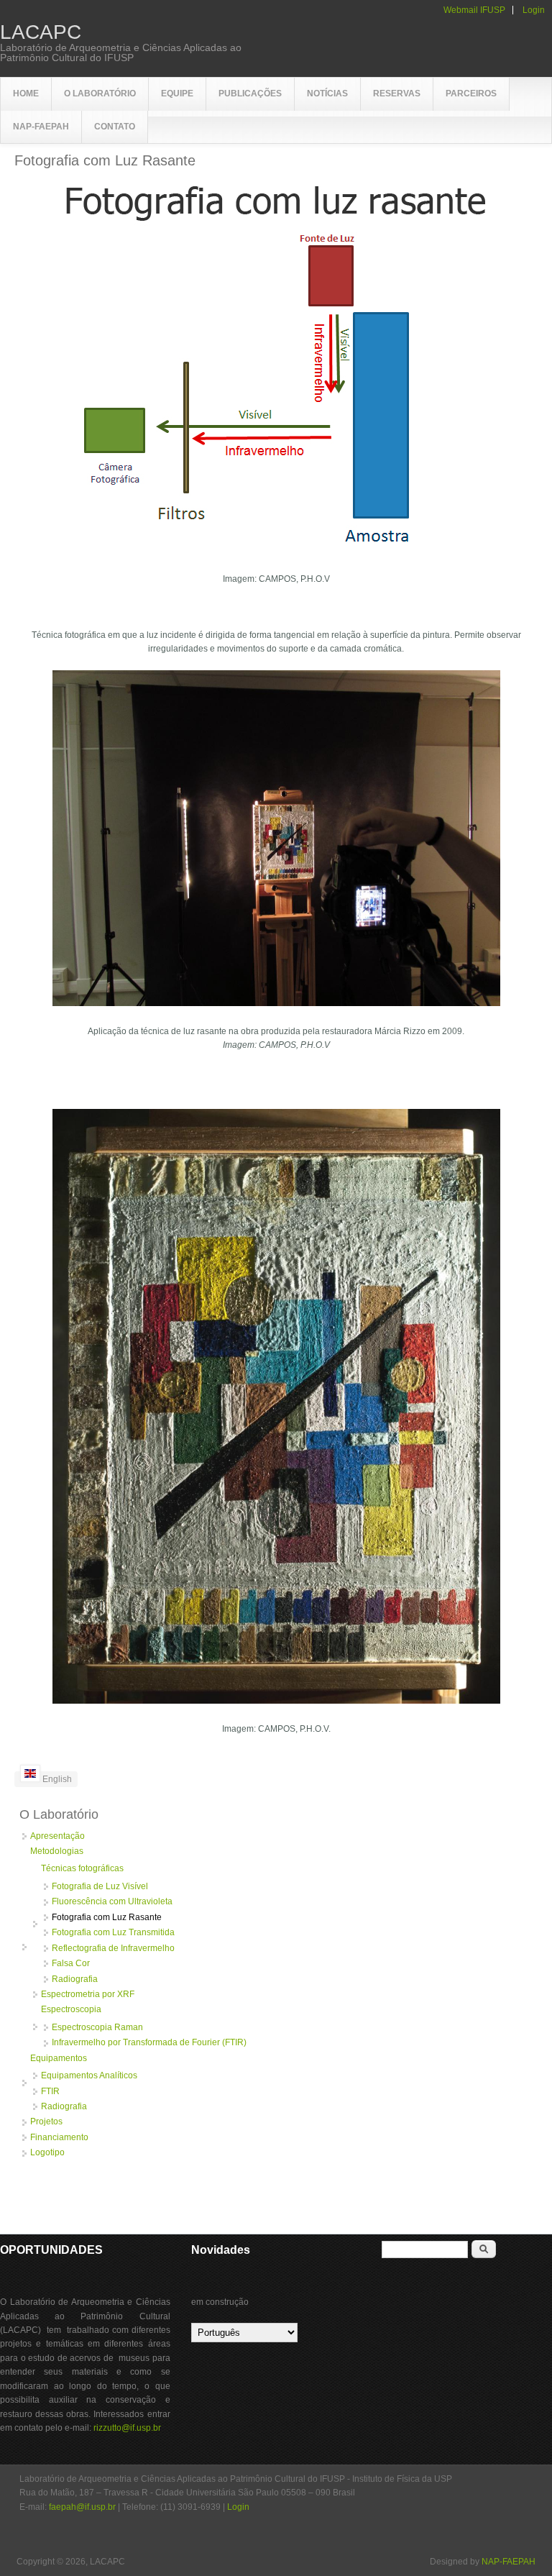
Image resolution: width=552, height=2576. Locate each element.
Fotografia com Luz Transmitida (113, 1932)
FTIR (50, 2091)
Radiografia (75, 1979)
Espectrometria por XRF (88, 1994)
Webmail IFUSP (474, 10)
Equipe (177, 93)
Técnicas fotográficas (82, 1868)
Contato (115, 127)
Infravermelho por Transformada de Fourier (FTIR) (149, 2042)
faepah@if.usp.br (82, 2507)
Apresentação (57, 1836)
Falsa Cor (71, 1963)
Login (534, 10)
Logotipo (47, 2152)
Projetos (46, 2121)
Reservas (397, 93)
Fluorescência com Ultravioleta (112, 1901)
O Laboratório (100, 93)
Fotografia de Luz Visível (100, 1886)
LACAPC (41, 32)
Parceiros (471, 93)
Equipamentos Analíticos (89, 2075)
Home (26, 93)
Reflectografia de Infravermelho (113, 1948)
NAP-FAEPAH (41, 127)
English (56, 1779)
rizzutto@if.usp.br (127, 2428)
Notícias (327, 93)
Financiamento (59, 2137)
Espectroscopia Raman (97, 2027)
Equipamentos (59, 2058)
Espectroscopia (71, 2009)
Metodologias (57, 1851)
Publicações (250, 93)
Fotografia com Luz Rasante (107, 1917)
